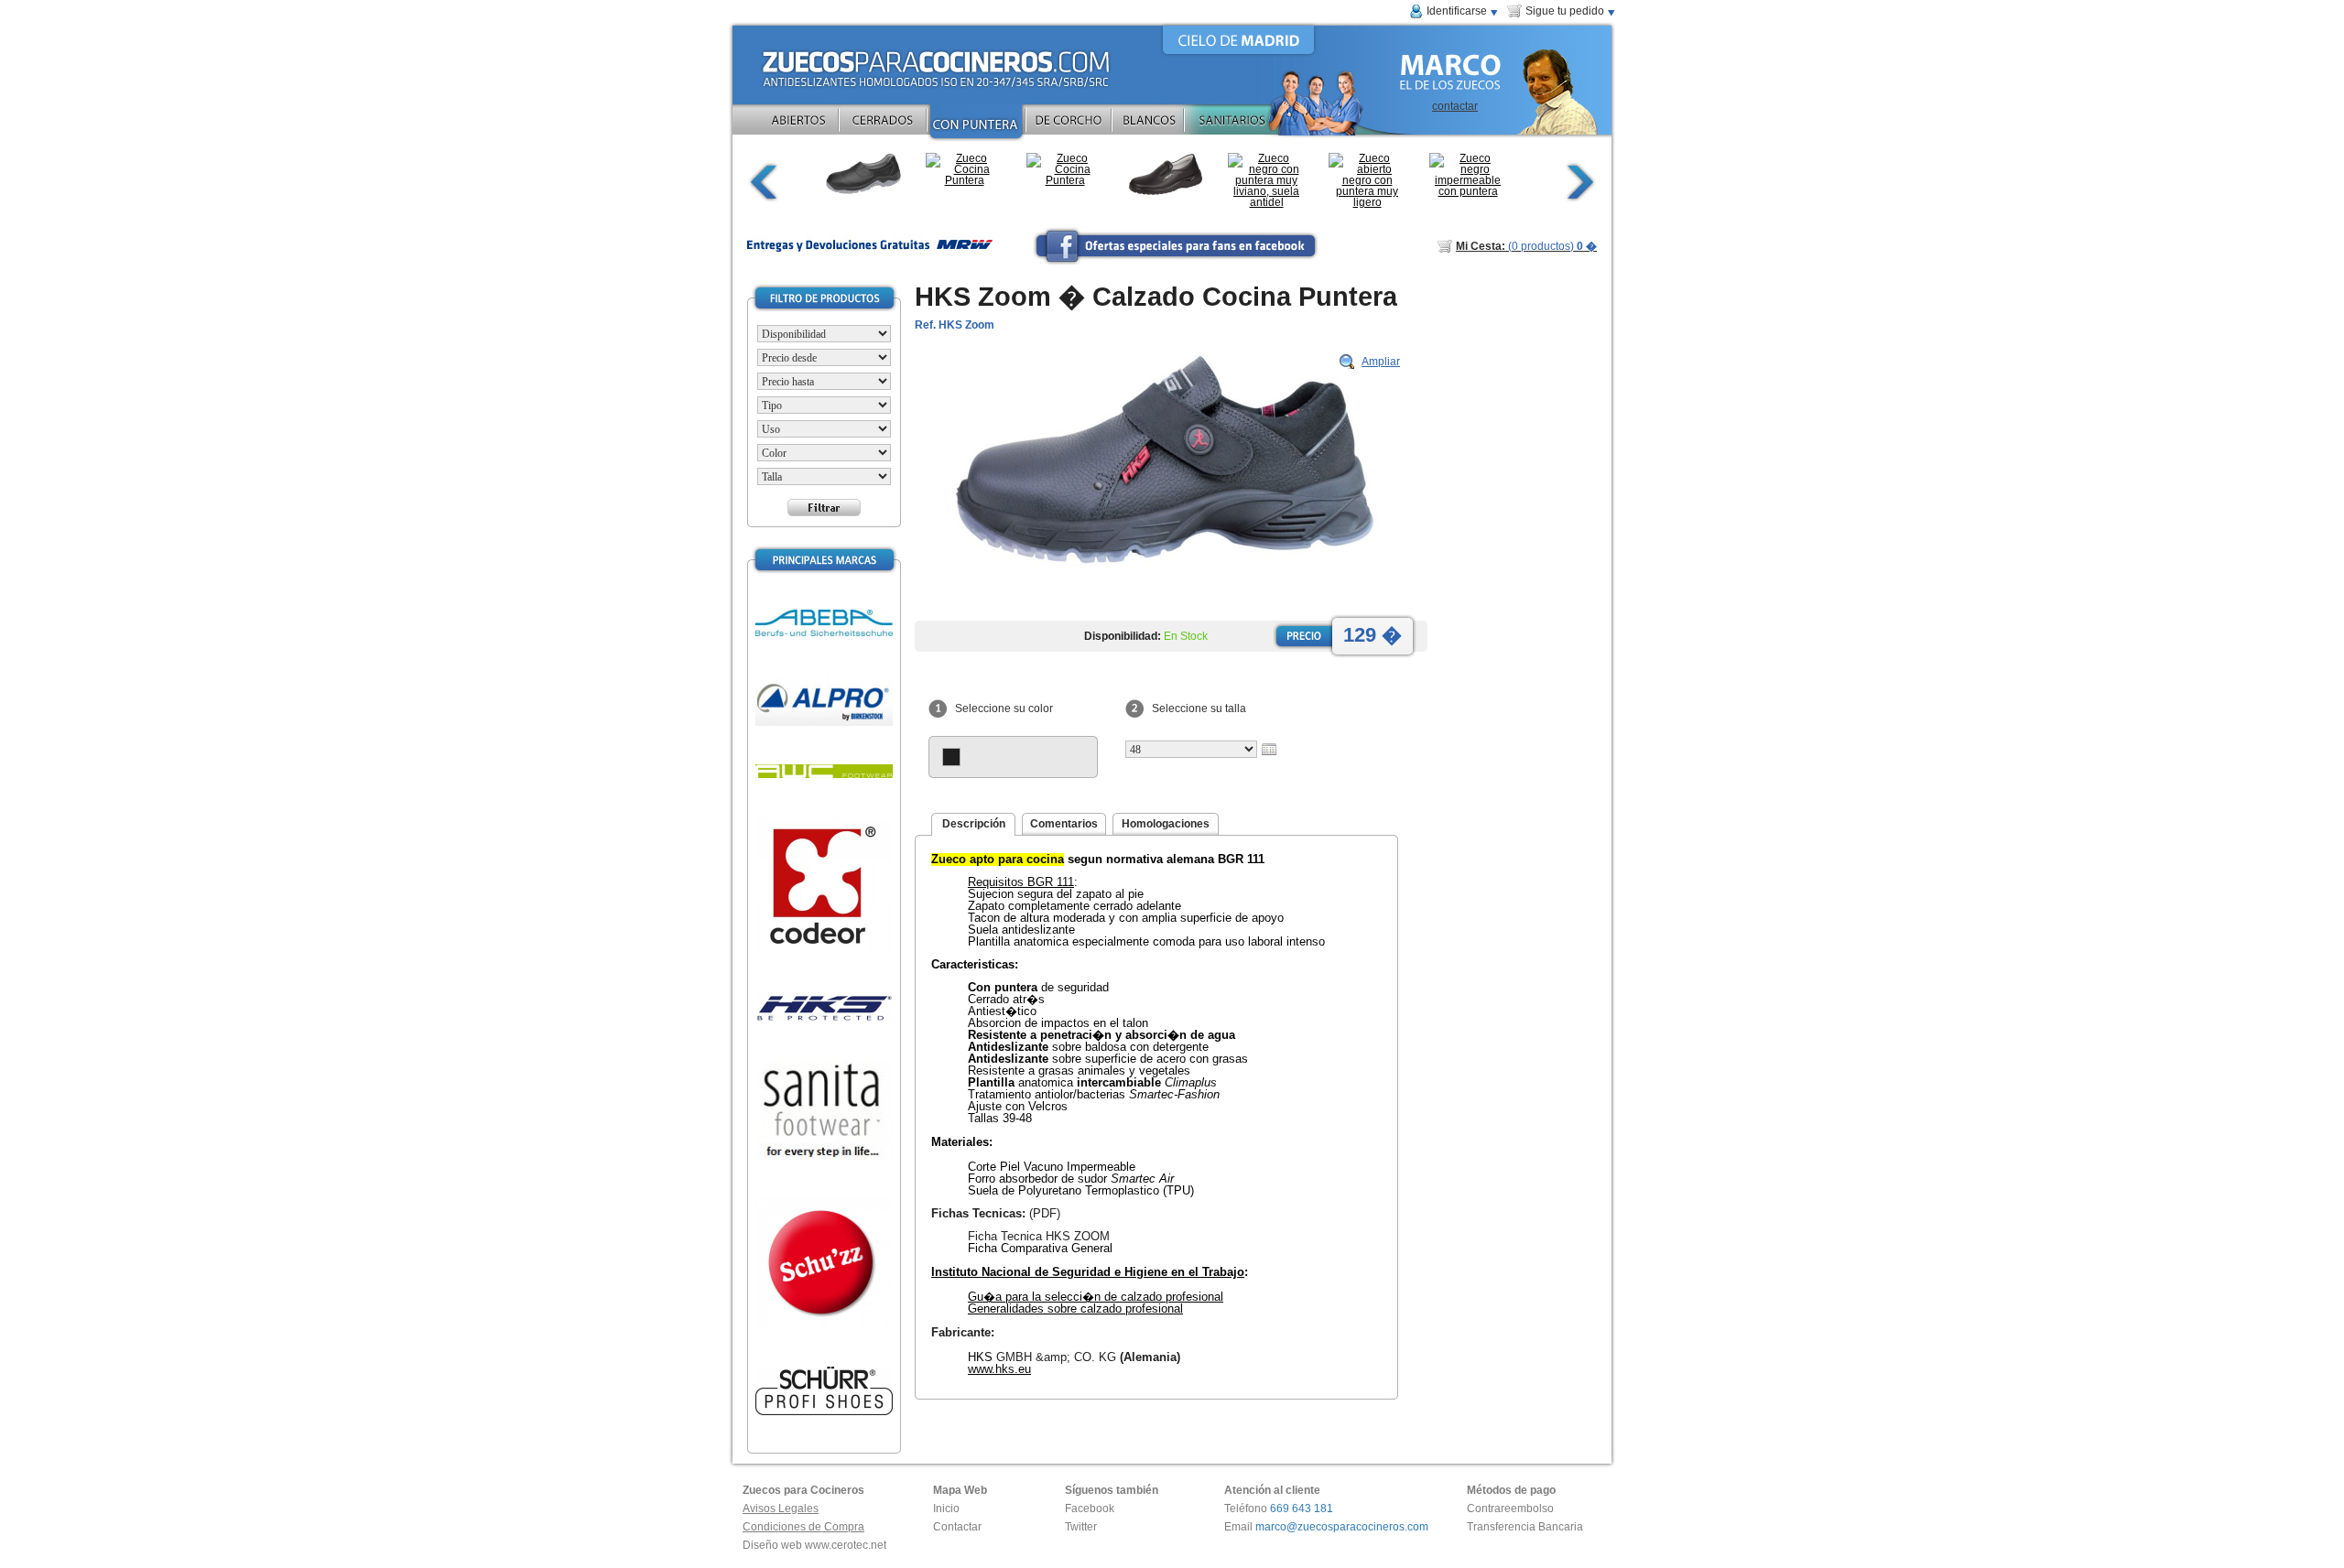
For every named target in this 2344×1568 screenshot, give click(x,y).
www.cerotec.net (846, 1545)
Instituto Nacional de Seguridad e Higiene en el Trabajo (1088, 1272)
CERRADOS (883, 124)
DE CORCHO (1069, 124)
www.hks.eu (999, 1369)
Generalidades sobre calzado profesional (1075, 1308)
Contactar (957, 1527)
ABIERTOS (798, 124)
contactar (1455, 106)
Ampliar (1381, 362)
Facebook (1090, 1509)
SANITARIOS (1257, 124)
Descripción (974, 824)
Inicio (946, 1509)
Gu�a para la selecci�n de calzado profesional (1096, 1297)
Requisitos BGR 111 (1021, 882)
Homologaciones (1166, 824)
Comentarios (1064, 824)
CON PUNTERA (976, 124)
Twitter (1081, 1527)
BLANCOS (1148, 124)
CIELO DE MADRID (1238, 40)
